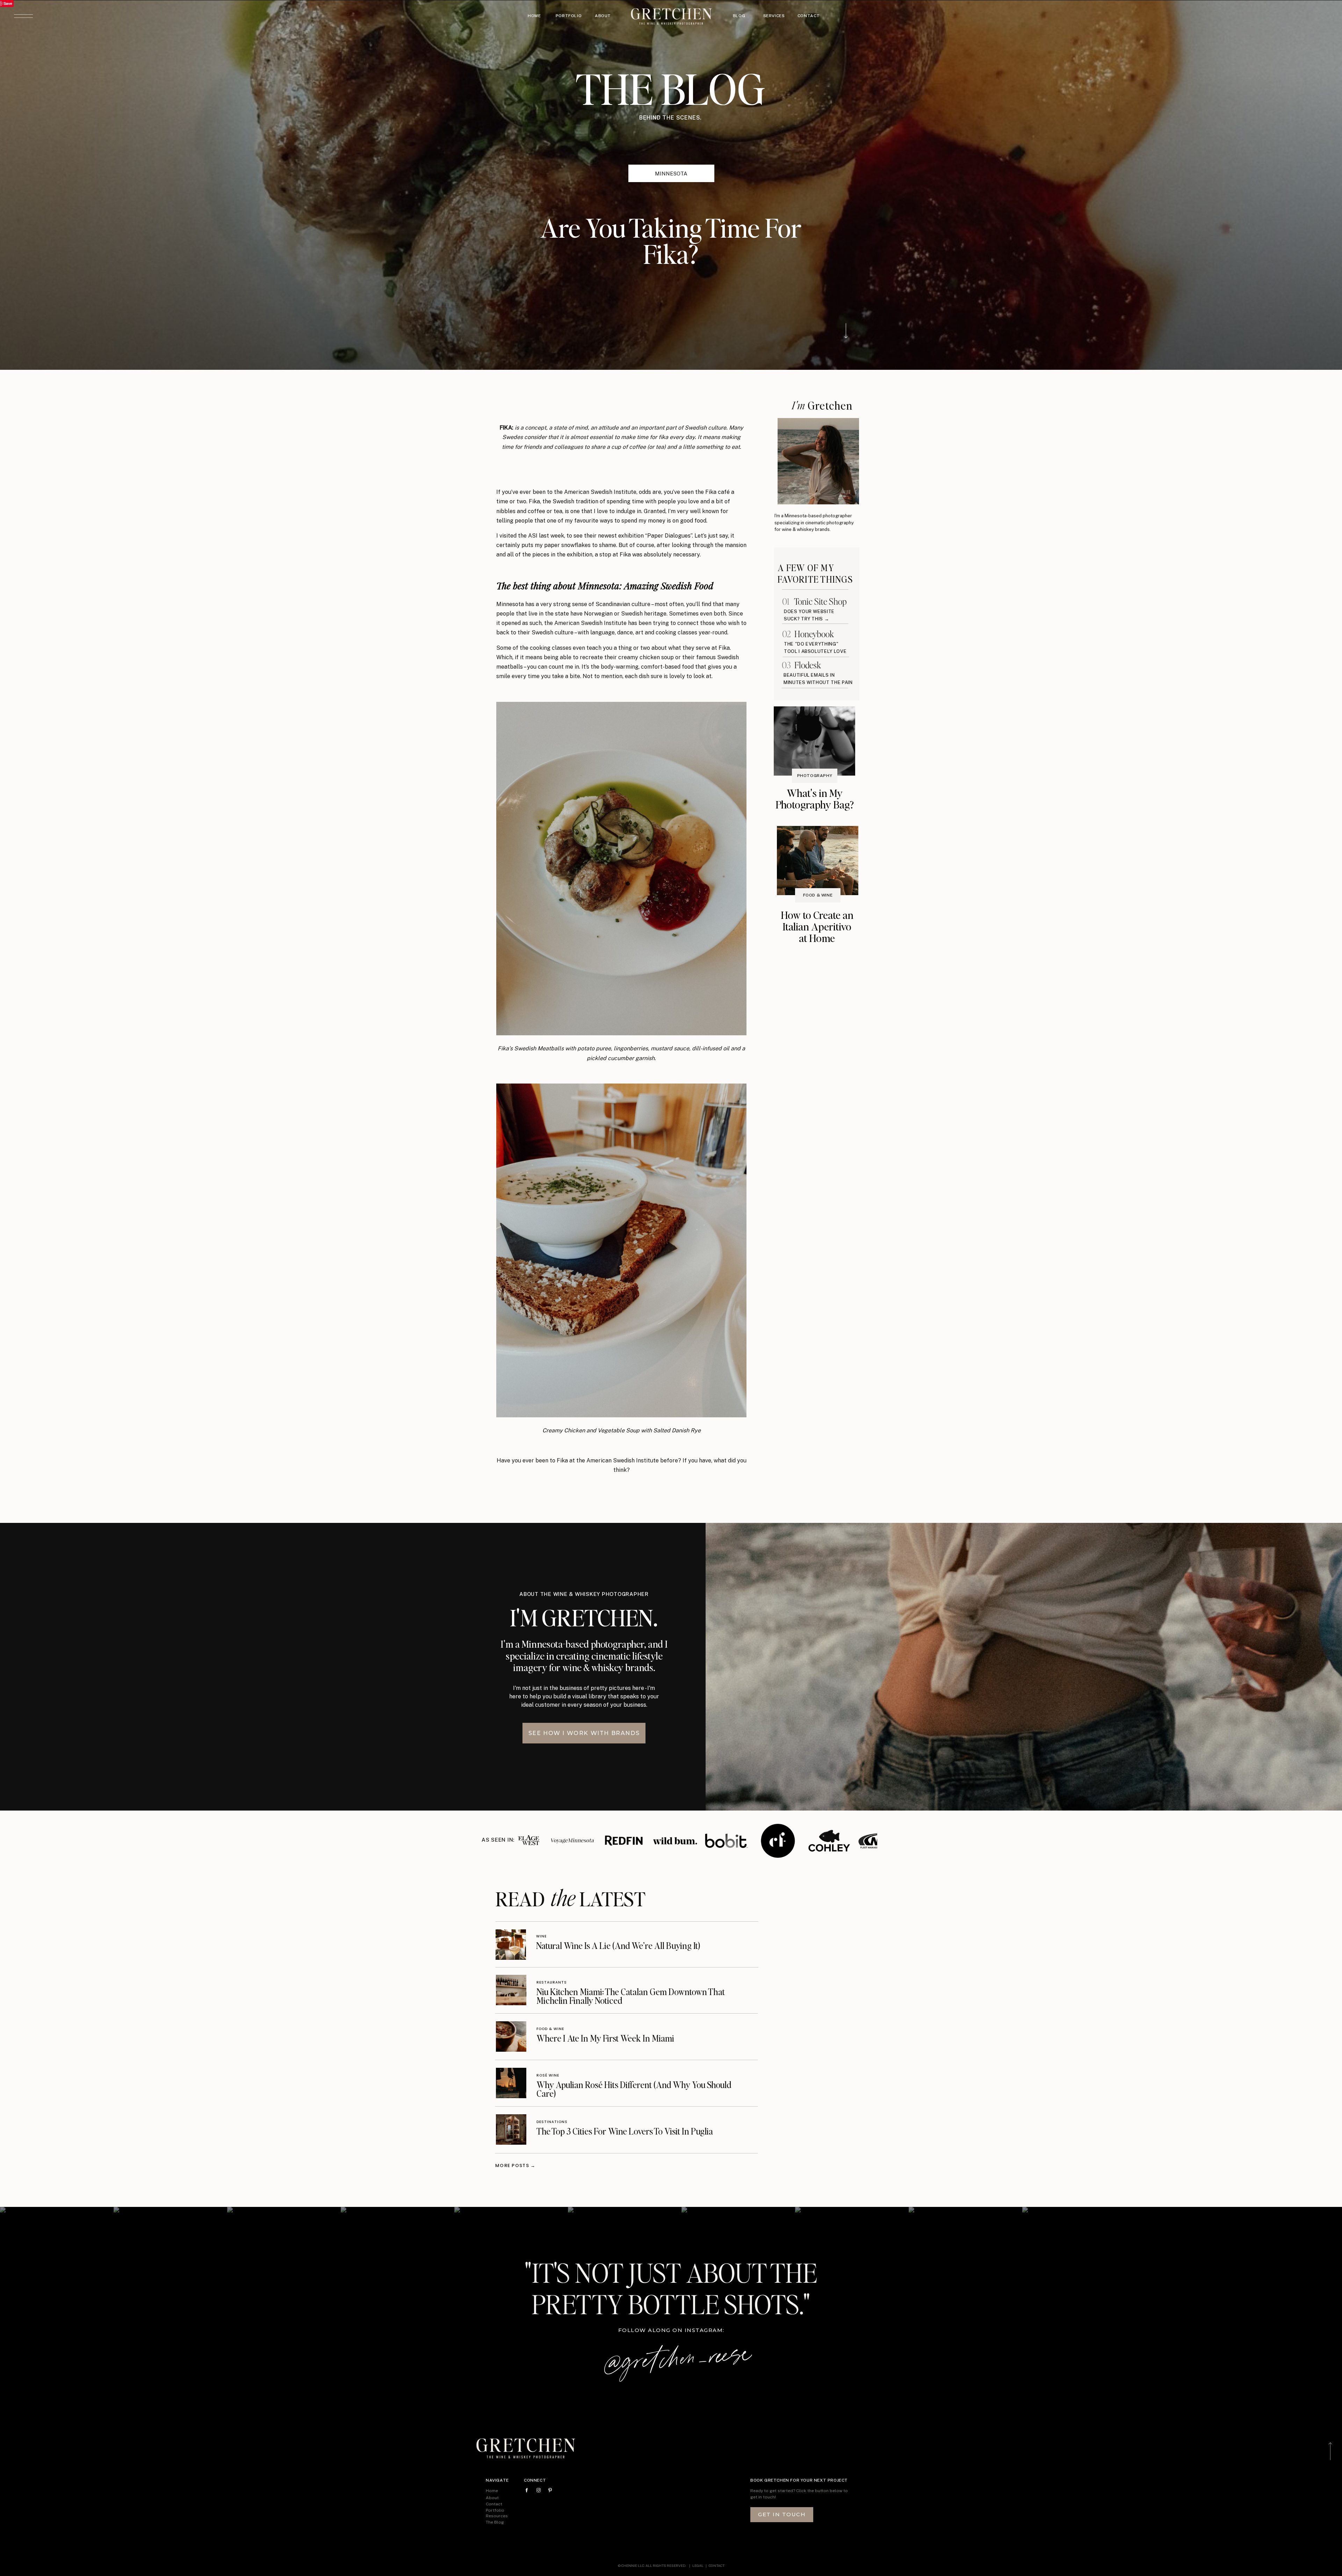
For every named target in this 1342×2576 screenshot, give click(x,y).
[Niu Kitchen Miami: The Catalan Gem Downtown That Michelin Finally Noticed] (511, 1990)
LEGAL (698, 2566)
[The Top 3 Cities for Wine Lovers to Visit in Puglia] (511, 2129)
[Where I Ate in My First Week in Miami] (511, 2037)
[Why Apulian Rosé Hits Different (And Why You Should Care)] (511, 2083)
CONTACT (717, 2566)
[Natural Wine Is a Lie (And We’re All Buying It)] (511, 1945)
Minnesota (671, 174)
